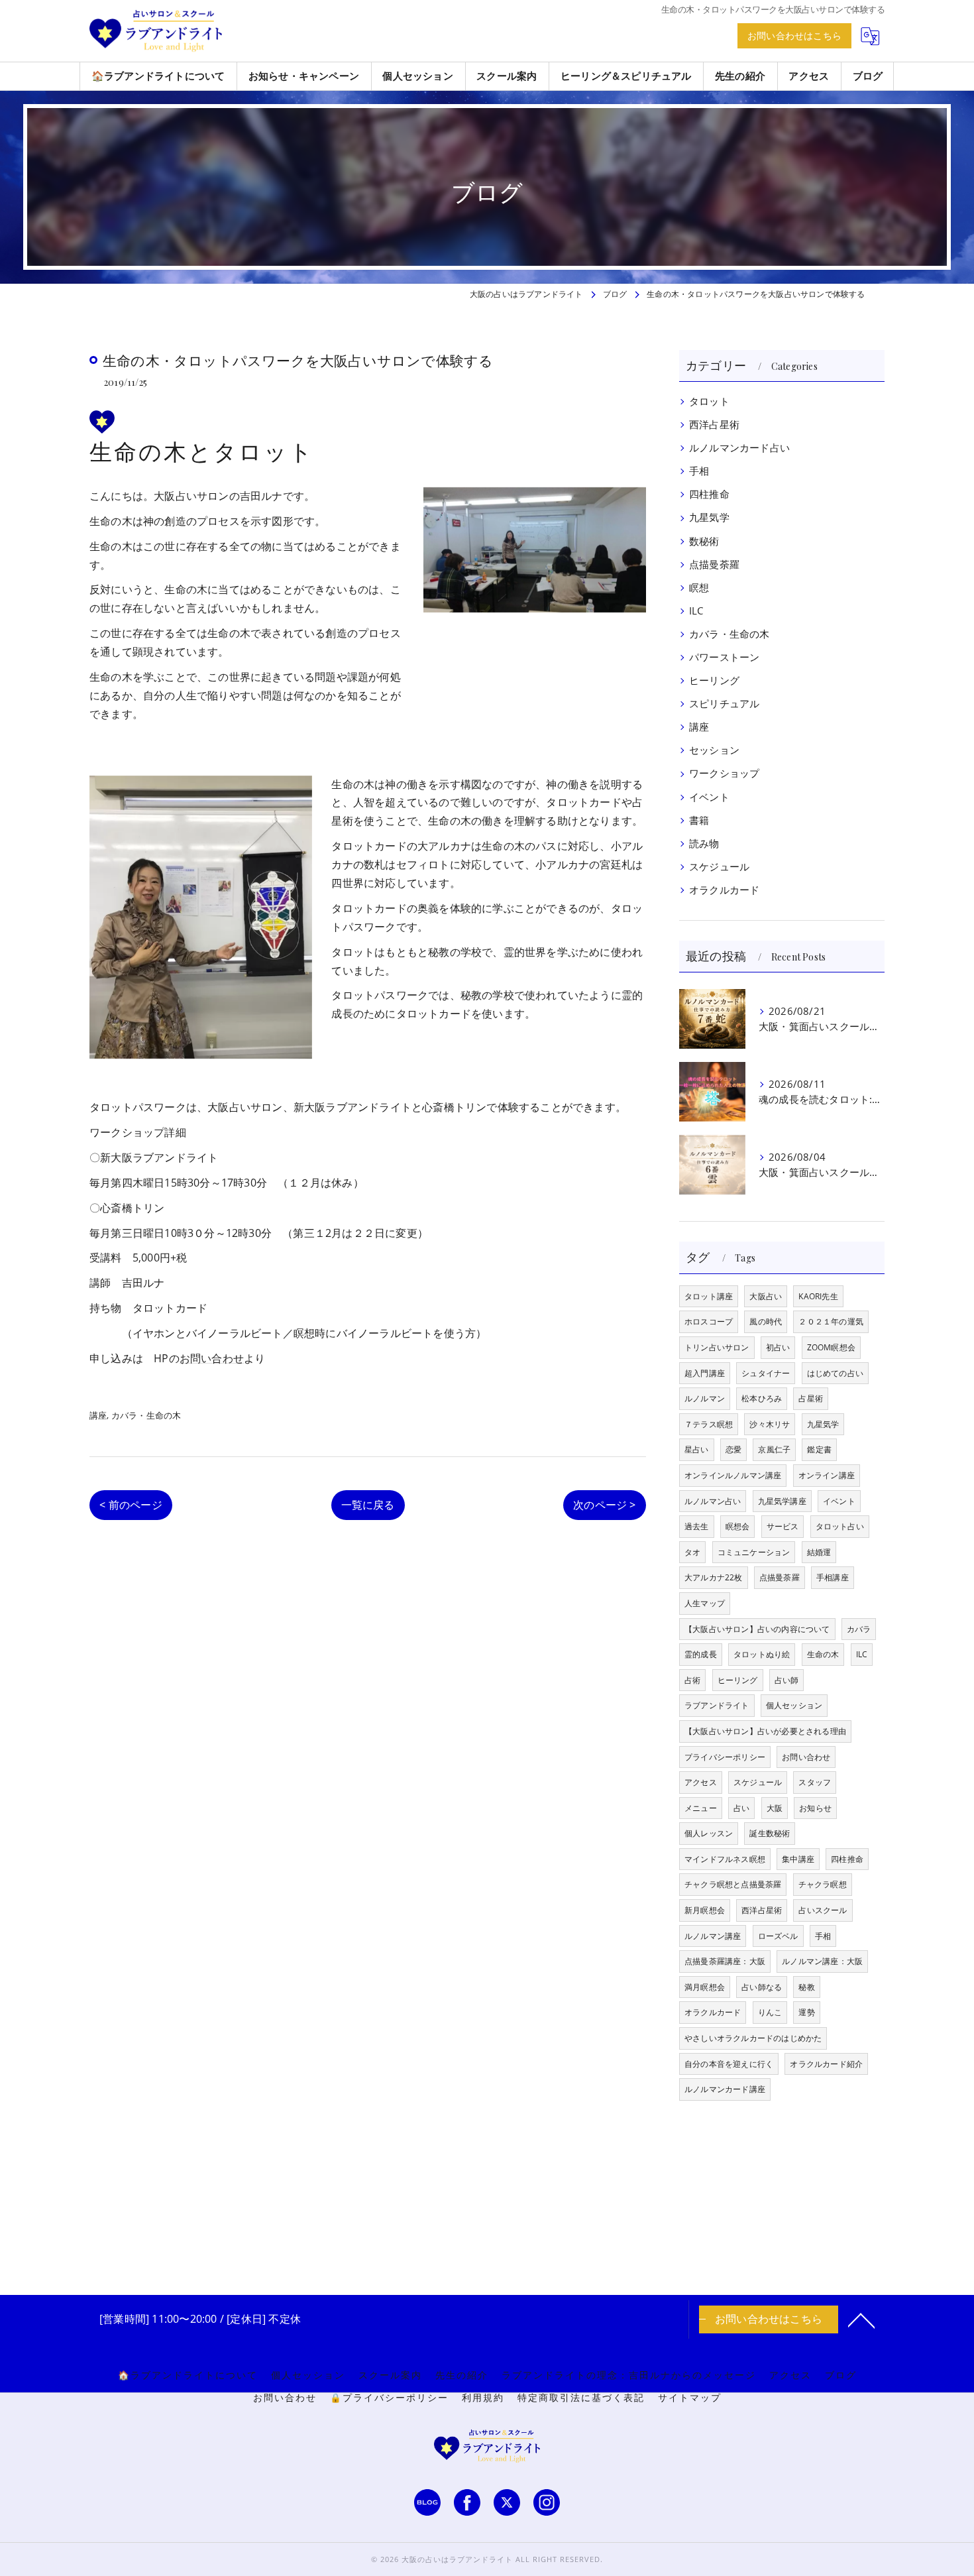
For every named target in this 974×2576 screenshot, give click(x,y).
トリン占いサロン (717, 1347)
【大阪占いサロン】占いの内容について (757, 1629)
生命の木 (823, 1654)
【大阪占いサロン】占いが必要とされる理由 (765, 1731)
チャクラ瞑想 (823, 1884)
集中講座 (798, 1859)
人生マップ (705, 1603)
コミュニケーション (754, 1552)
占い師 (787, 1680)
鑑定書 (819, 1449)
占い (741, 1808)
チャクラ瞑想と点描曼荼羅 (733, 1884)
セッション (714, 750)
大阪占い (766, 1296)
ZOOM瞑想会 (831, 1347)
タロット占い (840, 1526)
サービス (783, 1526)
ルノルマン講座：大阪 (822, 1961)
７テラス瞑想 (709, 1424)
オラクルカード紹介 (826, 2064)
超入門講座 (705, 1373)
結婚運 (819, 1552)
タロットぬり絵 (762, 1654)
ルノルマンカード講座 (725, 2089)
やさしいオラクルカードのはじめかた (753, 2038)
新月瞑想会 (705, 1910)
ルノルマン (705, 1398)
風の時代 (766, 1321)
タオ (692, 1552)
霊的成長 (701, 1654)
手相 (699, 471)
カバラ (859, 1629)
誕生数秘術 (770, 1833)
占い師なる (762, 1987)
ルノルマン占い (713, 1501)
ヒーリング (714, 680)
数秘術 (704, 541)
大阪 (775, 1808)
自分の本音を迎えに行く (729, 2064)
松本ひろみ (762, 1398)
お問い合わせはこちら (794, 35)
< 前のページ (131, 1505)
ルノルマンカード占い (739, 448)
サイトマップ (690, 2398)
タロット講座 (709, 1296)
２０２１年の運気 (831, 1321)
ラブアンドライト (717, 1705)
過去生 (697, 1526)
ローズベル (778, 1936)
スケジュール (719, 867)
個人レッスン (709, 1833)
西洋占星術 (714, 425)
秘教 (806, 1987)
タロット (709, 401)
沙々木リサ (770, 1424)
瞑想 (699, 588)
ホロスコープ (709, 1321)
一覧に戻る (368, 1505)
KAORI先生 (818, 1296)
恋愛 (733, 1449)
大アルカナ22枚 (714, 1577)
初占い (778, 1347)
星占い (697, 1449)
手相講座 (833, 1577)
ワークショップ (724, 773)
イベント (709, 797)
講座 (98, 1415)
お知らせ (815, 1808)
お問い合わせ (212, 1358)
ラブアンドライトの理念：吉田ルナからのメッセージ (629, 2375)
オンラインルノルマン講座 (733, 1475)
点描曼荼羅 (714, 564)
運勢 (806, 2012)
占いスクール (823, 1910)
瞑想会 (738, 1526)
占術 (692, 1680)
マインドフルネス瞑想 (725, 1859)
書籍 (699, 820)
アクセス (701, 1782)
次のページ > (604, 1505)
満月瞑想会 (705, 1987)
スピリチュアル (724, 704)
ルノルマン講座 (713, 1936)
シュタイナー (766, 1373)
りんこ (770, 2012)
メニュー (701, 1808)
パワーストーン (724, 657)
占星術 (811, 1398)
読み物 (704, 844)
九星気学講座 (782, 1501)
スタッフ (815, 1782)
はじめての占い (835, 1373)
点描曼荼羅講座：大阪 (725, 1961)
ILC (696, 611)
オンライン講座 (827, 1475)
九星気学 (709, 517)
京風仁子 (774, 1449)
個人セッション (794, 1705)
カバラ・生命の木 (146, 1415)
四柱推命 (709, 494)
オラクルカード (724, 890)
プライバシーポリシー (725, 1757)
